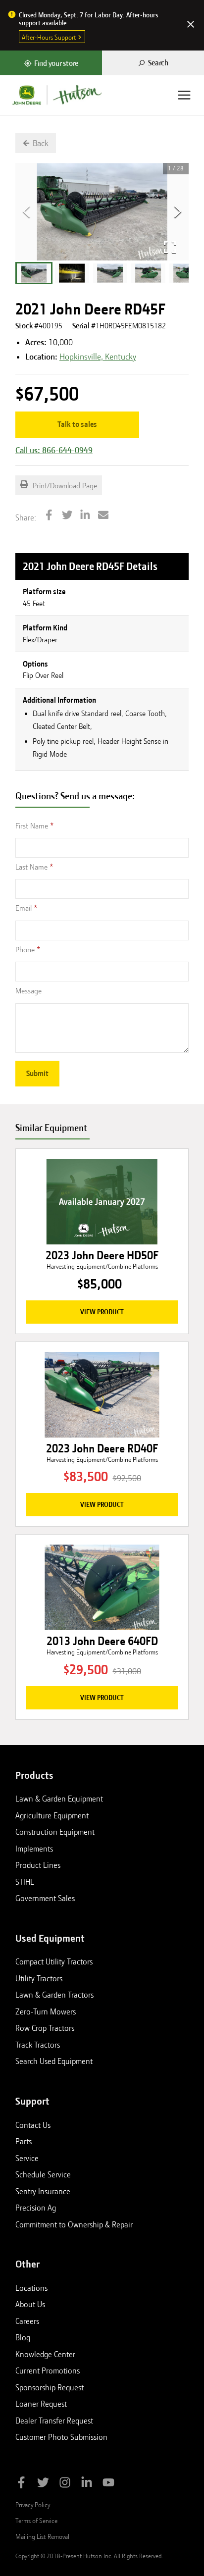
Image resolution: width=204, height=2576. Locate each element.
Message (28, 991)
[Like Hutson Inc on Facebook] (21, 2484)
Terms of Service (36, 2521)
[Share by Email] (103, 516)
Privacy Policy (33, 2505)
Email (24, 908)
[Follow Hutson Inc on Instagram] (65, 2484)
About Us (30, 2304)
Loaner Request (41, 2404)
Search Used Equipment (54, 2061)
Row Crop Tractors (45, 2028)
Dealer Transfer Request (54, 2421)
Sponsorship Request (50, 2387)
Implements (34, 1849)
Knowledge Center (45, 2354)
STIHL (25, 1882)
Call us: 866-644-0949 (54, 450)
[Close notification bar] (191, 25)
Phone (25, 950)
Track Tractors (38, 2045)
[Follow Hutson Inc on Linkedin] (87, 2484)
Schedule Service (43, 2174)
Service (27, 2158)
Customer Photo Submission (61, 2437)
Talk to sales (77, 424)
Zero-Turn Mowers (46, 2011)
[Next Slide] (178, 212)
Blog (23, 2337)
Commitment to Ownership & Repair (74, 2224)
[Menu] (184, 95)
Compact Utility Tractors (54, 1961)
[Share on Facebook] (49, 516)
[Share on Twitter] (67, 516)
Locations (31, 2288)
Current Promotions (48, 2370)
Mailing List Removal (42, 2536)
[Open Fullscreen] (170, 247)
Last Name (31, 867)
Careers (27, 2321)
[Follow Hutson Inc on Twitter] (43, 2484)
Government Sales (45, 1898)
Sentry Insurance (43, 2191)
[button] (34, 273)
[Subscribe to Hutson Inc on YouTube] (108, 2484)
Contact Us (33, 2125)
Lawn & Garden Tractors (54, 1995)
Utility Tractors (39, 1978)
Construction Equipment (55, 1832)
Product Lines (38, 1865)
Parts (24, 2141)
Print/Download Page (64, 486)
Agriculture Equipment (52, 1815)
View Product (102, 1312)
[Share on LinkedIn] (85, 516)
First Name (32, 826)
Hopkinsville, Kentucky (98, 357)
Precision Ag (36, 2208)
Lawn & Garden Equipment (59, 1799)
